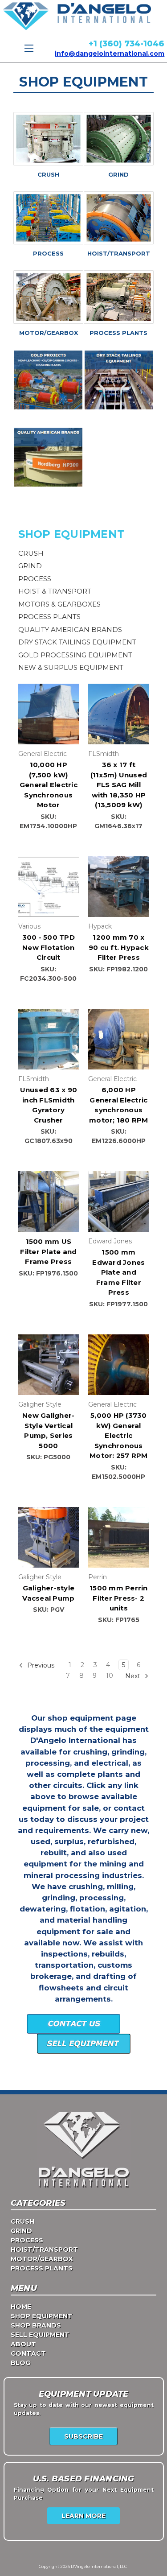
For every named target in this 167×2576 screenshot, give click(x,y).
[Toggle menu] (29, 48)
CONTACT (28, 2353)
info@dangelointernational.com (110, 54)
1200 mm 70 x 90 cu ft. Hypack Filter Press (119, 947)
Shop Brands (36, 2325)
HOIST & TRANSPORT (55, 591)
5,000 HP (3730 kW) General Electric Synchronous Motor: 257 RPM (119, 1435)
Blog (20, 2363)
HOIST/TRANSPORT (119, 253)
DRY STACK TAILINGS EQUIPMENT (77, 642)
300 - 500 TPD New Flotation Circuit (49, 947)
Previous (40, 1665)
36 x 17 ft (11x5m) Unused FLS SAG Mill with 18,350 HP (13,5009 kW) (119, 785)
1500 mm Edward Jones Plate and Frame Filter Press (118, 1272)
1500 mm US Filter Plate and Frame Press (48, 1251)
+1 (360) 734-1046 (126, 44)
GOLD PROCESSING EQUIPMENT (75, 655)
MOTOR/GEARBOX (49, 333)
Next (134, 1676)
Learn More (83, 2516)
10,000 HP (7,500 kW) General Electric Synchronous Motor (49, 785)
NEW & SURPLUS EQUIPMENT (71, 667)
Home (21, 2307)
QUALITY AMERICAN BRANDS (70, 630)
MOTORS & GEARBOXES (59, 604)
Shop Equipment (42, 2316)
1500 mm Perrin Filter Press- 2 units (119, 1598)
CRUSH (48, 174)
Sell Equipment (40, 2335)
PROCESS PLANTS (118, 333)
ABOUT (23, 2344)
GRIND (118, 174)
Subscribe (83, 2436)
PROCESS (48, 253)
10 (110, 1676)
